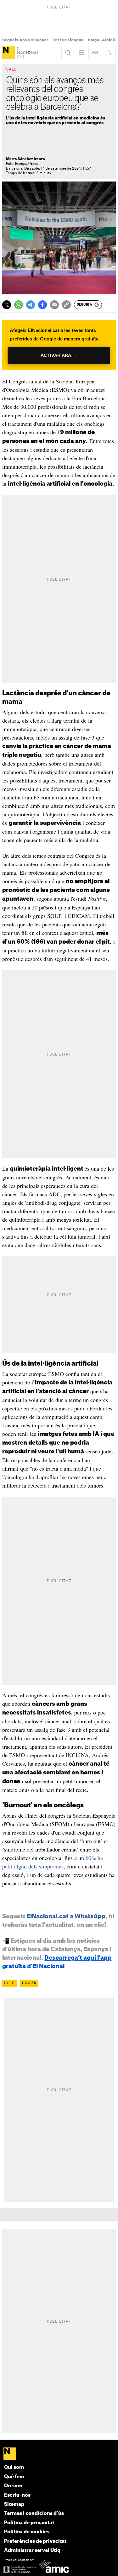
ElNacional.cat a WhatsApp (66, 1916)
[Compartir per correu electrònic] (54, 305)
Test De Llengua (68, 40)
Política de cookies (27, 2532)
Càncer (29, 1983)
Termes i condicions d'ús (34, 2513)
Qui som (14, 2467)
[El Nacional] (8, 53)
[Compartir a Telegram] (31, 305)
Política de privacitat (29, 2523)
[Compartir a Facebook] (42, 305)
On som (13, 2486)
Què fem (14, 2477)
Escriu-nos (17, 2495)
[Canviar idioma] (95, 53)
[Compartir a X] (7, 305)
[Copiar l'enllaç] (66, 305)
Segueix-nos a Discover (25, 40)
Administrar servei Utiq (32, 2550)
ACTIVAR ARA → (59, 355)
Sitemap (14, 2504)
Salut (10, 1983)
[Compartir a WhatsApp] (19, 305)
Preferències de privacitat (35, 2541)
